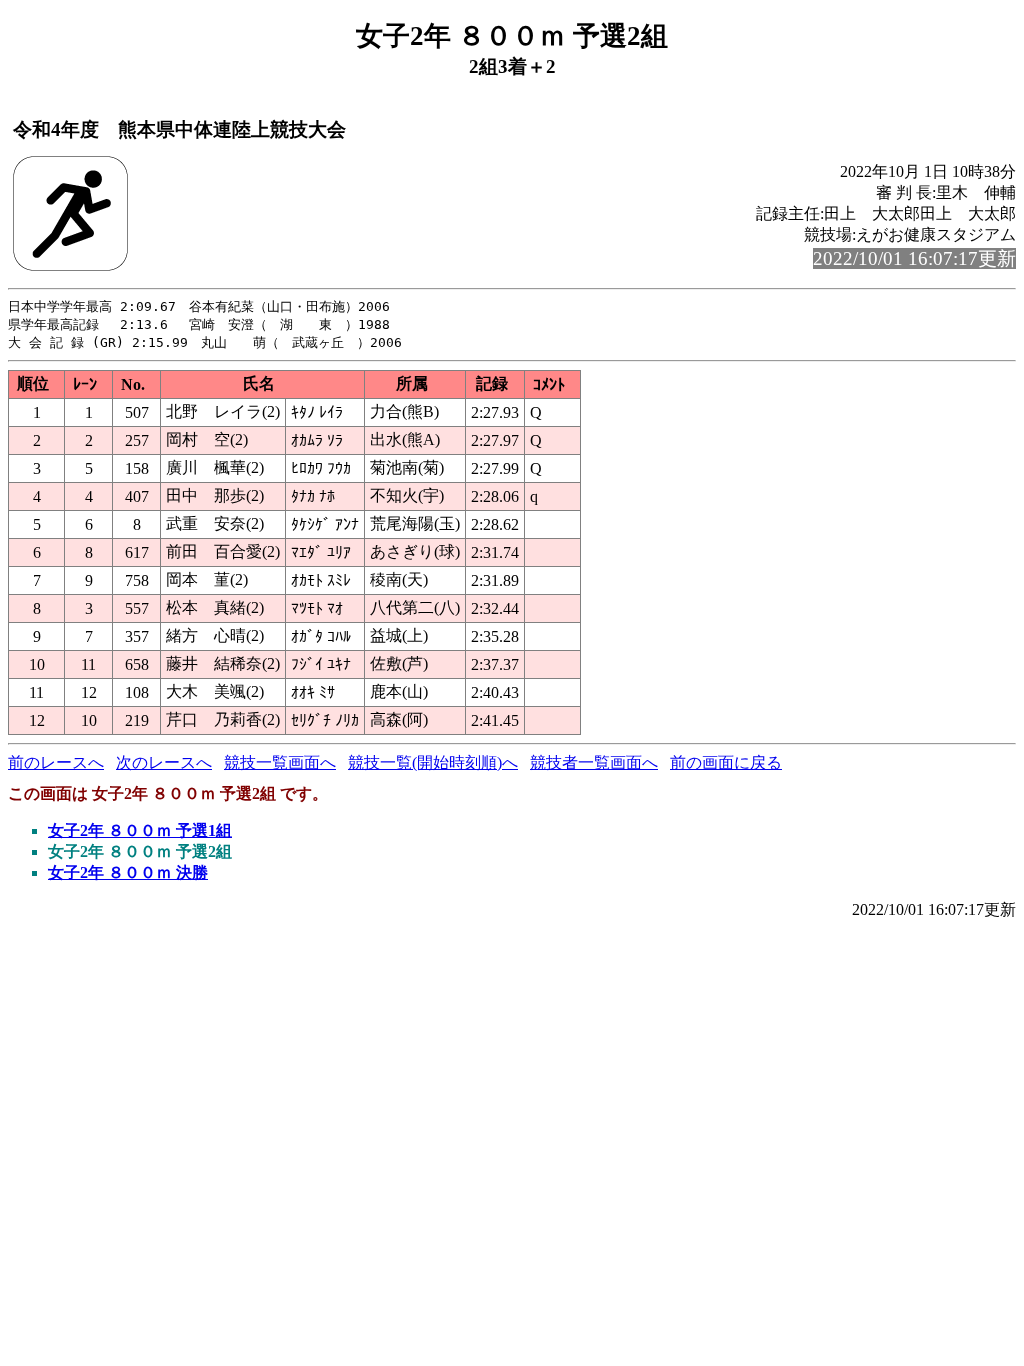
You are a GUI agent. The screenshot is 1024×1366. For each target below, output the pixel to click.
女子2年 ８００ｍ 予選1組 (140, 830)
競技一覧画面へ (280, 762)
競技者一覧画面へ (594, 762)
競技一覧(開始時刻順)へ (433, 762)
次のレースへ (164, 762)
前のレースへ (56, 762)
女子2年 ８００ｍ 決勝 (128, 872)
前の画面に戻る (726, 762)
